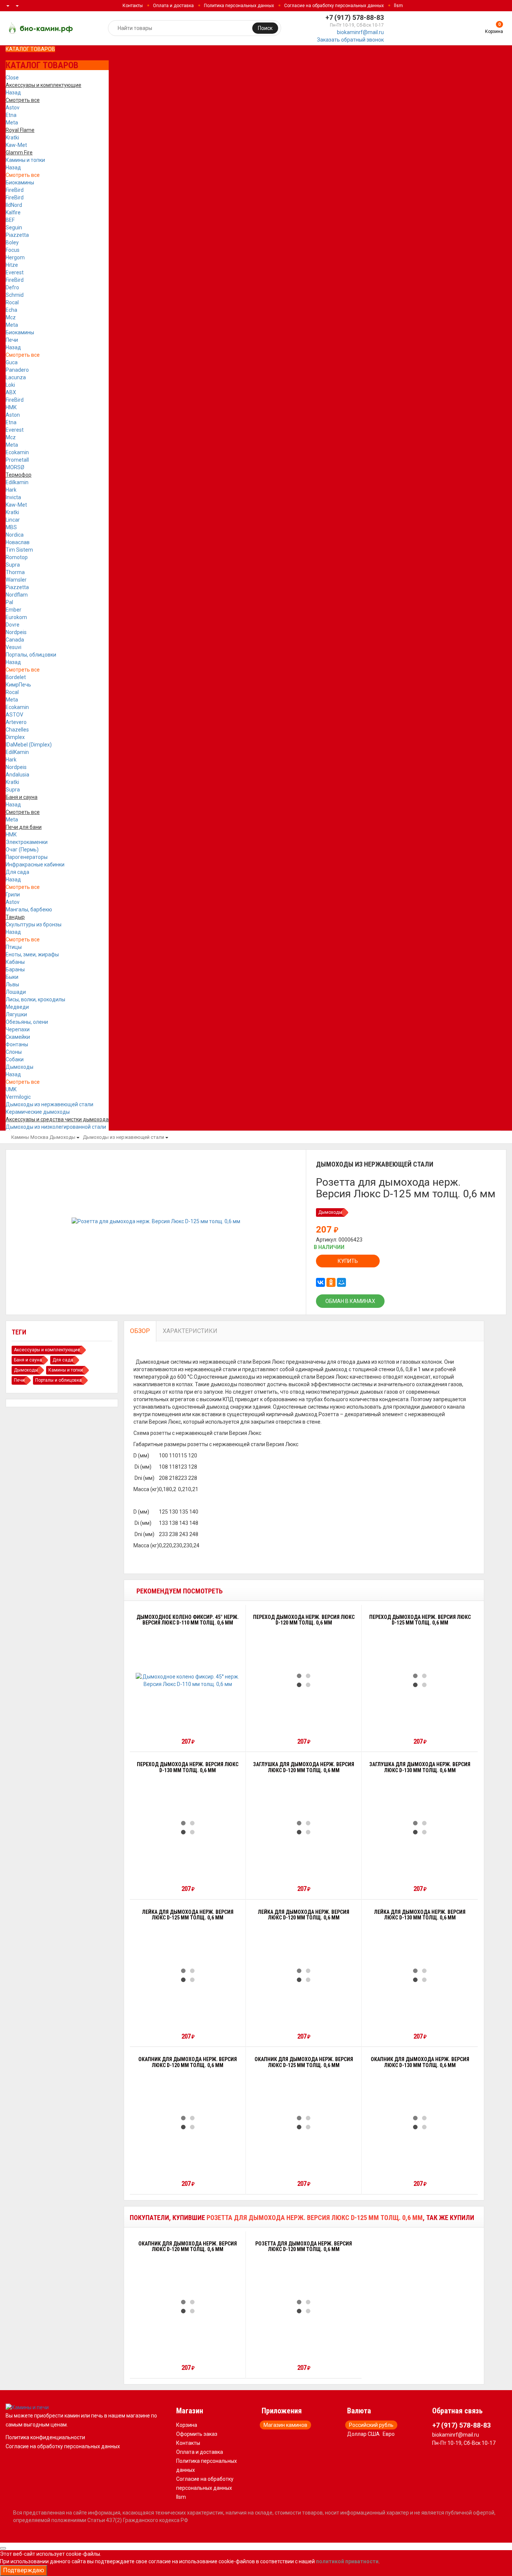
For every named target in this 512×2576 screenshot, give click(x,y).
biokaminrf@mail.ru (360, 32)
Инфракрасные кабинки (35, 865)
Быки (12, 977)
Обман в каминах (350, 1301)
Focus (13, 250)
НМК (11, 407)
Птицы (14, 947)
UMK (11, 1089)
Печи (12, 340)
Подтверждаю (24, 2570)
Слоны (14, 1052)
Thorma (15, 572)
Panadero (17, 370)
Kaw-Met (16, 145)
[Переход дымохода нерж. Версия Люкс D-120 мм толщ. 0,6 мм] (304, 1680)
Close (12, 78)
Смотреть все (23, 175)
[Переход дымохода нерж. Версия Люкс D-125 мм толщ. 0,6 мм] (420, 1680)
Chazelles (17, 730)
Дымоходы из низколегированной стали (56, 1127)
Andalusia (17, 775)
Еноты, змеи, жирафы (32, 954)
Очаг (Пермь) (22, 850)
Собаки (15, 1059)
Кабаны (15, 962)
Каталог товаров (30, 49)
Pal (9, 602)
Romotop (17, 557)
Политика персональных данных (239, 6)
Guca (12, 362)
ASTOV (14, 715)
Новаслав (18, 542)
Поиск (265, 28)
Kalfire (13, 212)
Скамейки (18, 1037)
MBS (11, 527)
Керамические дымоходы (38, 1112)
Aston (13, 415)
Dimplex (15, 737)
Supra (13, 565)
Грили (13, 895)
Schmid (15, 295)
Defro (12, 287)
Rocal (12, 302)
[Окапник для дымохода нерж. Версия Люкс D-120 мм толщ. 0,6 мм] (188, 2123)
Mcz (11, 317)
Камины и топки (25, 160)
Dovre (13, 625)
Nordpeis (16, 632)
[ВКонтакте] (320, 1282)
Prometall (17, 460)
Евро (389, 2434)
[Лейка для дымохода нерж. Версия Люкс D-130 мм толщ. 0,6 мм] (420, 1975)
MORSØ (15, 467)
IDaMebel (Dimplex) (29, 745)
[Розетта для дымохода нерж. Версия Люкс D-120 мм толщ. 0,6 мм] (304, 2307)
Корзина (187, 2425)
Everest (15, 272)
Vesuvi (13, 647)
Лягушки (16, 1014)
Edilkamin (17, 482)
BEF (10, 220)
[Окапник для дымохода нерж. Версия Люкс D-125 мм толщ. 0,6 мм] (304, 2123)
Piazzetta (17, 235)
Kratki (12, 138)
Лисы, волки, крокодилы (35, 999)
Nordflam (17, 595)
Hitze (12, 265)
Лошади (16, 992)
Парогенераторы (27, 857)
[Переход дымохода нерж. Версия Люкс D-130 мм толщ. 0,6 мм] (188, 1828)
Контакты (133, 6)
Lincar (13, 520)
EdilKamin (17, 752)
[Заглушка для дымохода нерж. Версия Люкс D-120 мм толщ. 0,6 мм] (304, 1828)
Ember (13, 610)
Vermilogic (18, 1097)
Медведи (17, 1007)
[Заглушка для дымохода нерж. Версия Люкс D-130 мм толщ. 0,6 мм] (420, 1828)
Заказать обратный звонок (350, 40)
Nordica (15, 535)
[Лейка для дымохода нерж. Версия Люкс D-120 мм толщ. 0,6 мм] (304, 1975)
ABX (11, 392)
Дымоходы (19, 1067)
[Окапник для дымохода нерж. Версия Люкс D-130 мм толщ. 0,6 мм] (420, 2123)
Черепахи (18, 1029)
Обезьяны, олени (27, 1022)
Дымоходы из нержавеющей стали (49, 1104)
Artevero (16, 722)
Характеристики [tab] (190, 1331)
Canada (15, 640)
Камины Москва (30, 1137)
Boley (12, 242)
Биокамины (20, 183)
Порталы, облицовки (31, 655)
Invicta (13, 497)
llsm (398, 6)
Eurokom (16, 617)
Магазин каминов (285, 2425)
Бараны (15, 969)
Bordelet (16, 677)
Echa (11, 310)
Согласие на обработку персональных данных (334, 6)
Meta (12, 123)
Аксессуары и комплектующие (47, 1350)
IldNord (14, 205)
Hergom (15, 257)
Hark (11, 490)
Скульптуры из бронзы (34, 924)
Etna (11, 115)
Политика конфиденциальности (45, 2437)
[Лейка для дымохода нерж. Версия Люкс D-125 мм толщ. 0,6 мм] (188, 1975)
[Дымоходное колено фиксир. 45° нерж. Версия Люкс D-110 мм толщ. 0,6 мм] (188, 1680)
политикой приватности (347, 2561)
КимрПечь (18, 685)
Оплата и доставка (173, 6)
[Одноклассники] (331, 1282)
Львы (12, 984)
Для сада (17, 872)
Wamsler (16, 580)
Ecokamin (17, 452)
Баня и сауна (28, 1360)
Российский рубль (371, 2425)
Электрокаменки (27, 842)
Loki (10, 385)
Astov (13, 108)
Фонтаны (17, 1044)
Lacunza (16, 377)
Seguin (14, 227)
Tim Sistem (19, 550)
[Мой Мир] (341, 1282)
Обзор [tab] (140, 1331)
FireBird (15, 190)
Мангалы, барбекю (29, 910)
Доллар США (363, 2434)
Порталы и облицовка (58, 1380)
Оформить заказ (197, 2434)
